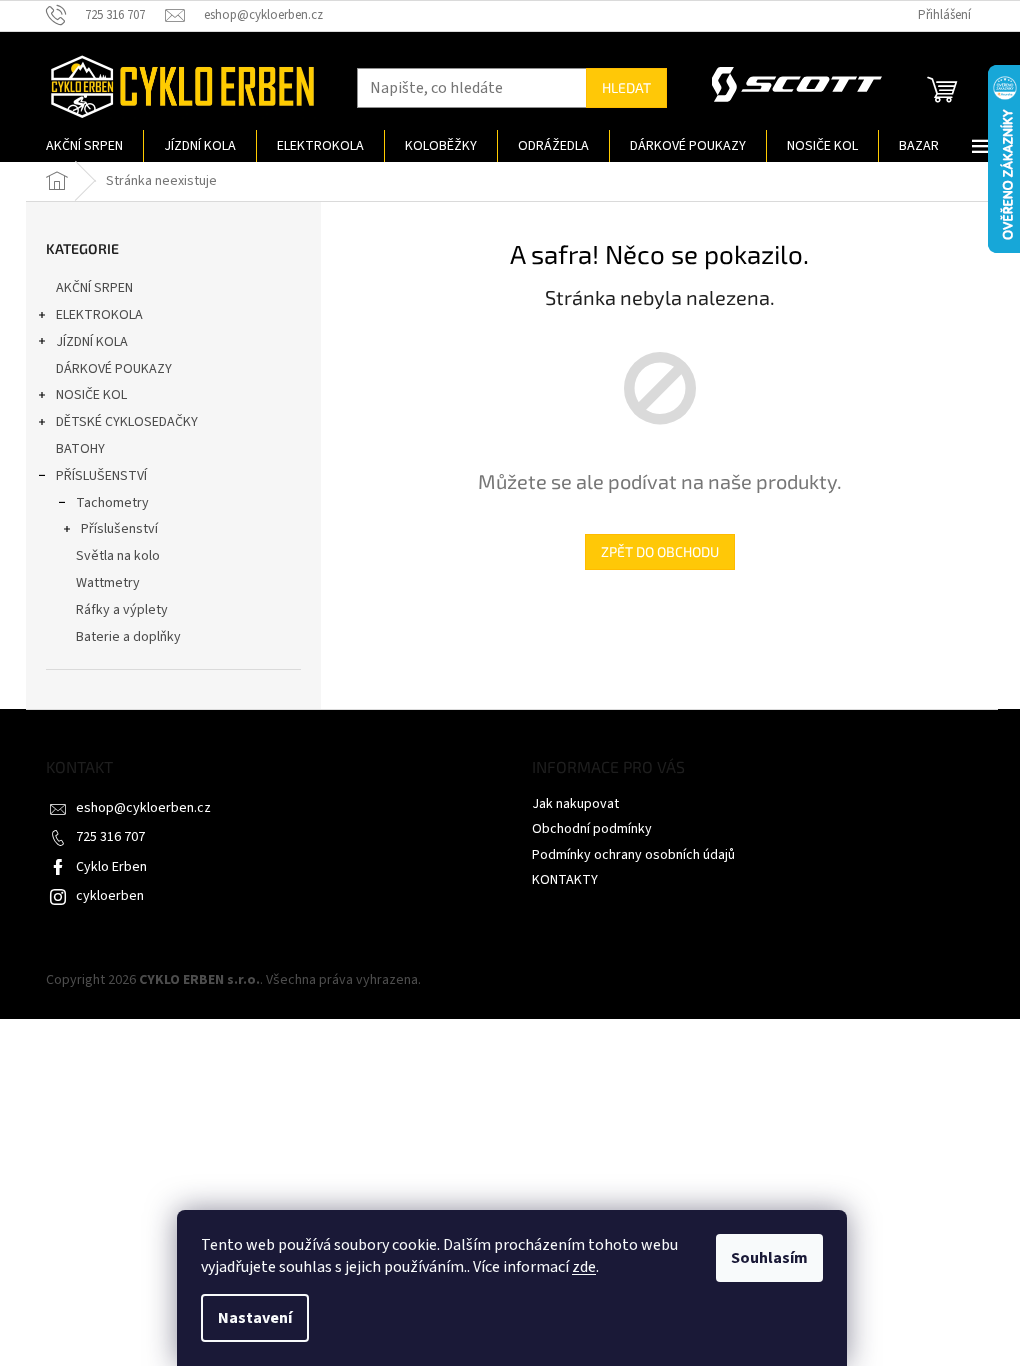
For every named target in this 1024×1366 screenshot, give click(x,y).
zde (584, 1267)
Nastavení (255, 1318)
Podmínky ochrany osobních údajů (633, 855)
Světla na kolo (118, 556)
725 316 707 (110, 837)
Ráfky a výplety (122, 610)
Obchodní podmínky (592, 829)
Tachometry (112, 503)
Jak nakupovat (575, 804)
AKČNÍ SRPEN (94, 288)
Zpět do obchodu (660, 551)
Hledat (626, 87)
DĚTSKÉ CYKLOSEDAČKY (127, 422)
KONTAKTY (565, 880)
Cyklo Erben (111, 867)
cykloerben (110, 896)
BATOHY (80, 449)
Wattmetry (108, 583)
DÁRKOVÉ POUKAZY (114, 369)
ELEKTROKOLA (99, 315)
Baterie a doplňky (128, 637)
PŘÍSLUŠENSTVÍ (101, 476)
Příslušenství (119, 529)
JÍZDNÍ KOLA (92, 342)
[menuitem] (84, 146)
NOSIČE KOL (91, 395)
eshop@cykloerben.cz (143, 808)
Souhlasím (769, 1258)
